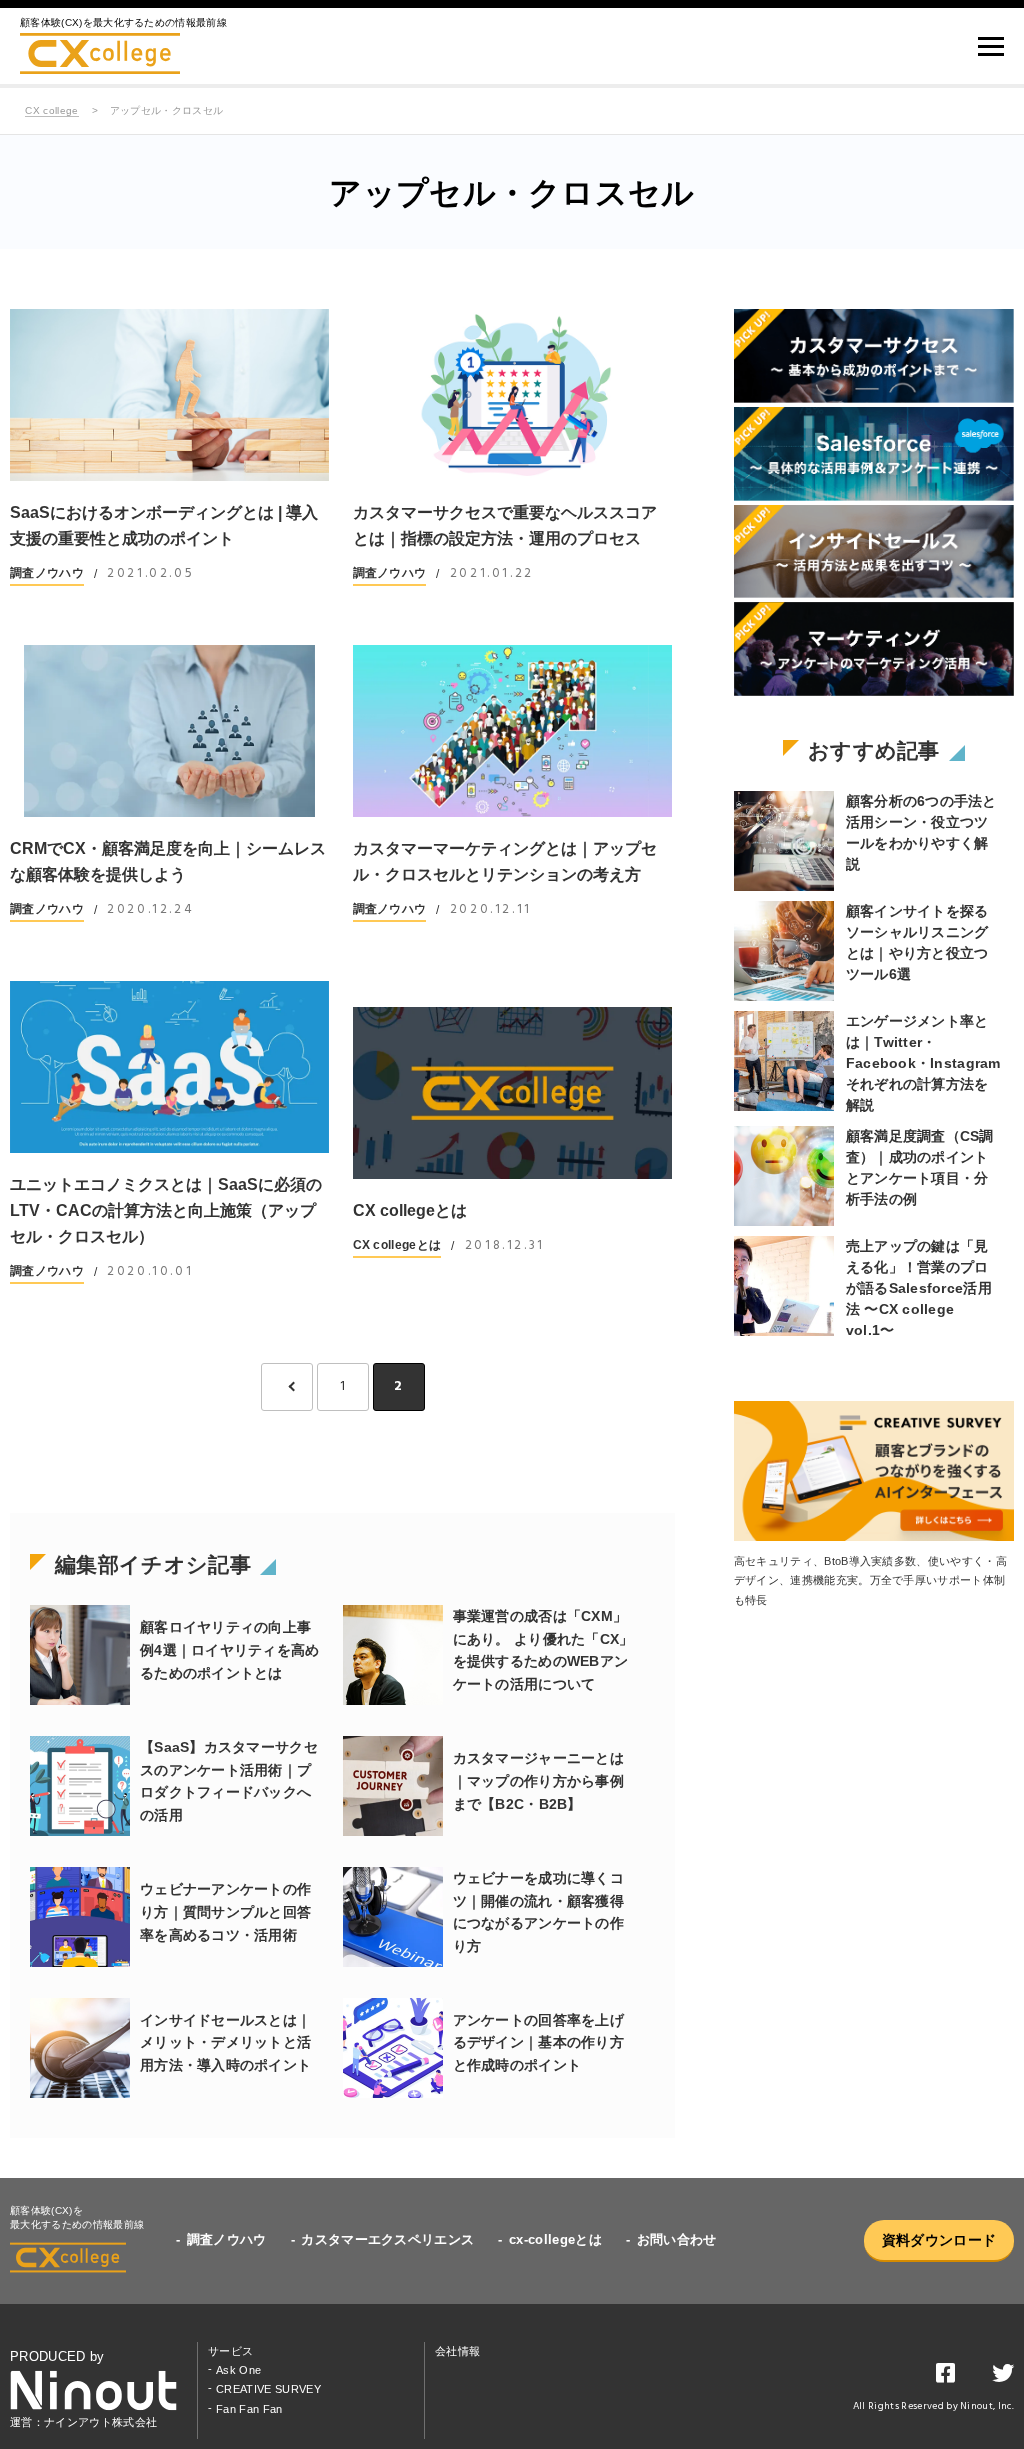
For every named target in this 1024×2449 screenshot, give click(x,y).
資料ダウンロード (939, 2240)
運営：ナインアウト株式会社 (83, 2422)
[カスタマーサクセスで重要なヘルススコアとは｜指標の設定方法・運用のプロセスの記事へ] (512, 395)
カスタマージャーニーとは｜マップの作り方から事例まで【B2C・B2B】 (538, 1781)
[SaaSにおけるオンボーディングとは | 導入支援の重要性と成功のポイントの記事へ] (169, 395)
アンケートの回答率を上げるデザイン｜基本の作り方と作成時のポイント (538, 2043)
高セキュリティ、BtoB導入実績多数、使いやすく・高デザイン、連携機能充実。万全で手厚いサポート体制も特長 (870, 1580)
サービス (230, 2351)
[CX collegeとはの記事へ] (512, 1093)
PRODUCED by (57, 2356)
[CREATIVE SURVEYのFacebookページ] (945, 2377)
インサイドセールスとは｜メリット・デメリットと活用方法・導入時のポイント (225, 2043)
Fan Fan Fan (249, 2409)
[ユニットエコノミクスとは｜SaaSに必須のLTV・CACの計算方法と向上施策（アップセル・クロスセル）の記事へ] (169, 1067)
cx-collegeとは (555, 2239)
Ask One (238, 2370)
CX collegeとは (410, 1210)
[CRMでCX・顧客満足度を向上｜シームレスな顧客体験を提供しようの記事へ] (169, 731)
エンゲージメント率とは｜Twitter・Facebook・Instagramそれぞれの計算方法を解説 (923, 1063)
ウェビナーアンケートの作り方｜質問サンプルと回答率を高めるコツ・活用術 (225, 1912)
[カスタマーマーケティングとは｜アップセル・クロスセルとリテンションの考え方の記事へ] (512, 731)
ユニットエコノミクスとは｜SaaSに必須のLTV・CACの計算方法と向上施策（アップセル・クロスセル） (166, 1210)
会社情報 (457, 2351)
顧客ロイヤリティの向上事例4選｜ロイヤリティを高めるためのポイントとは (230, 1650)
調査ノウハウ (47, 573)
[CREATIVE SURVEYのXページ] (1003, 2377)
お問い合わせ (677, 2239)
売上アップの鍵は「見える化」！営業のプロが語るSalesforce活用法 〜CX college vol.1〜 (919, 1288)
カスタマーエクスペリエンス (387, 2239)
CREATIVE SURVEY (268, 2389)
